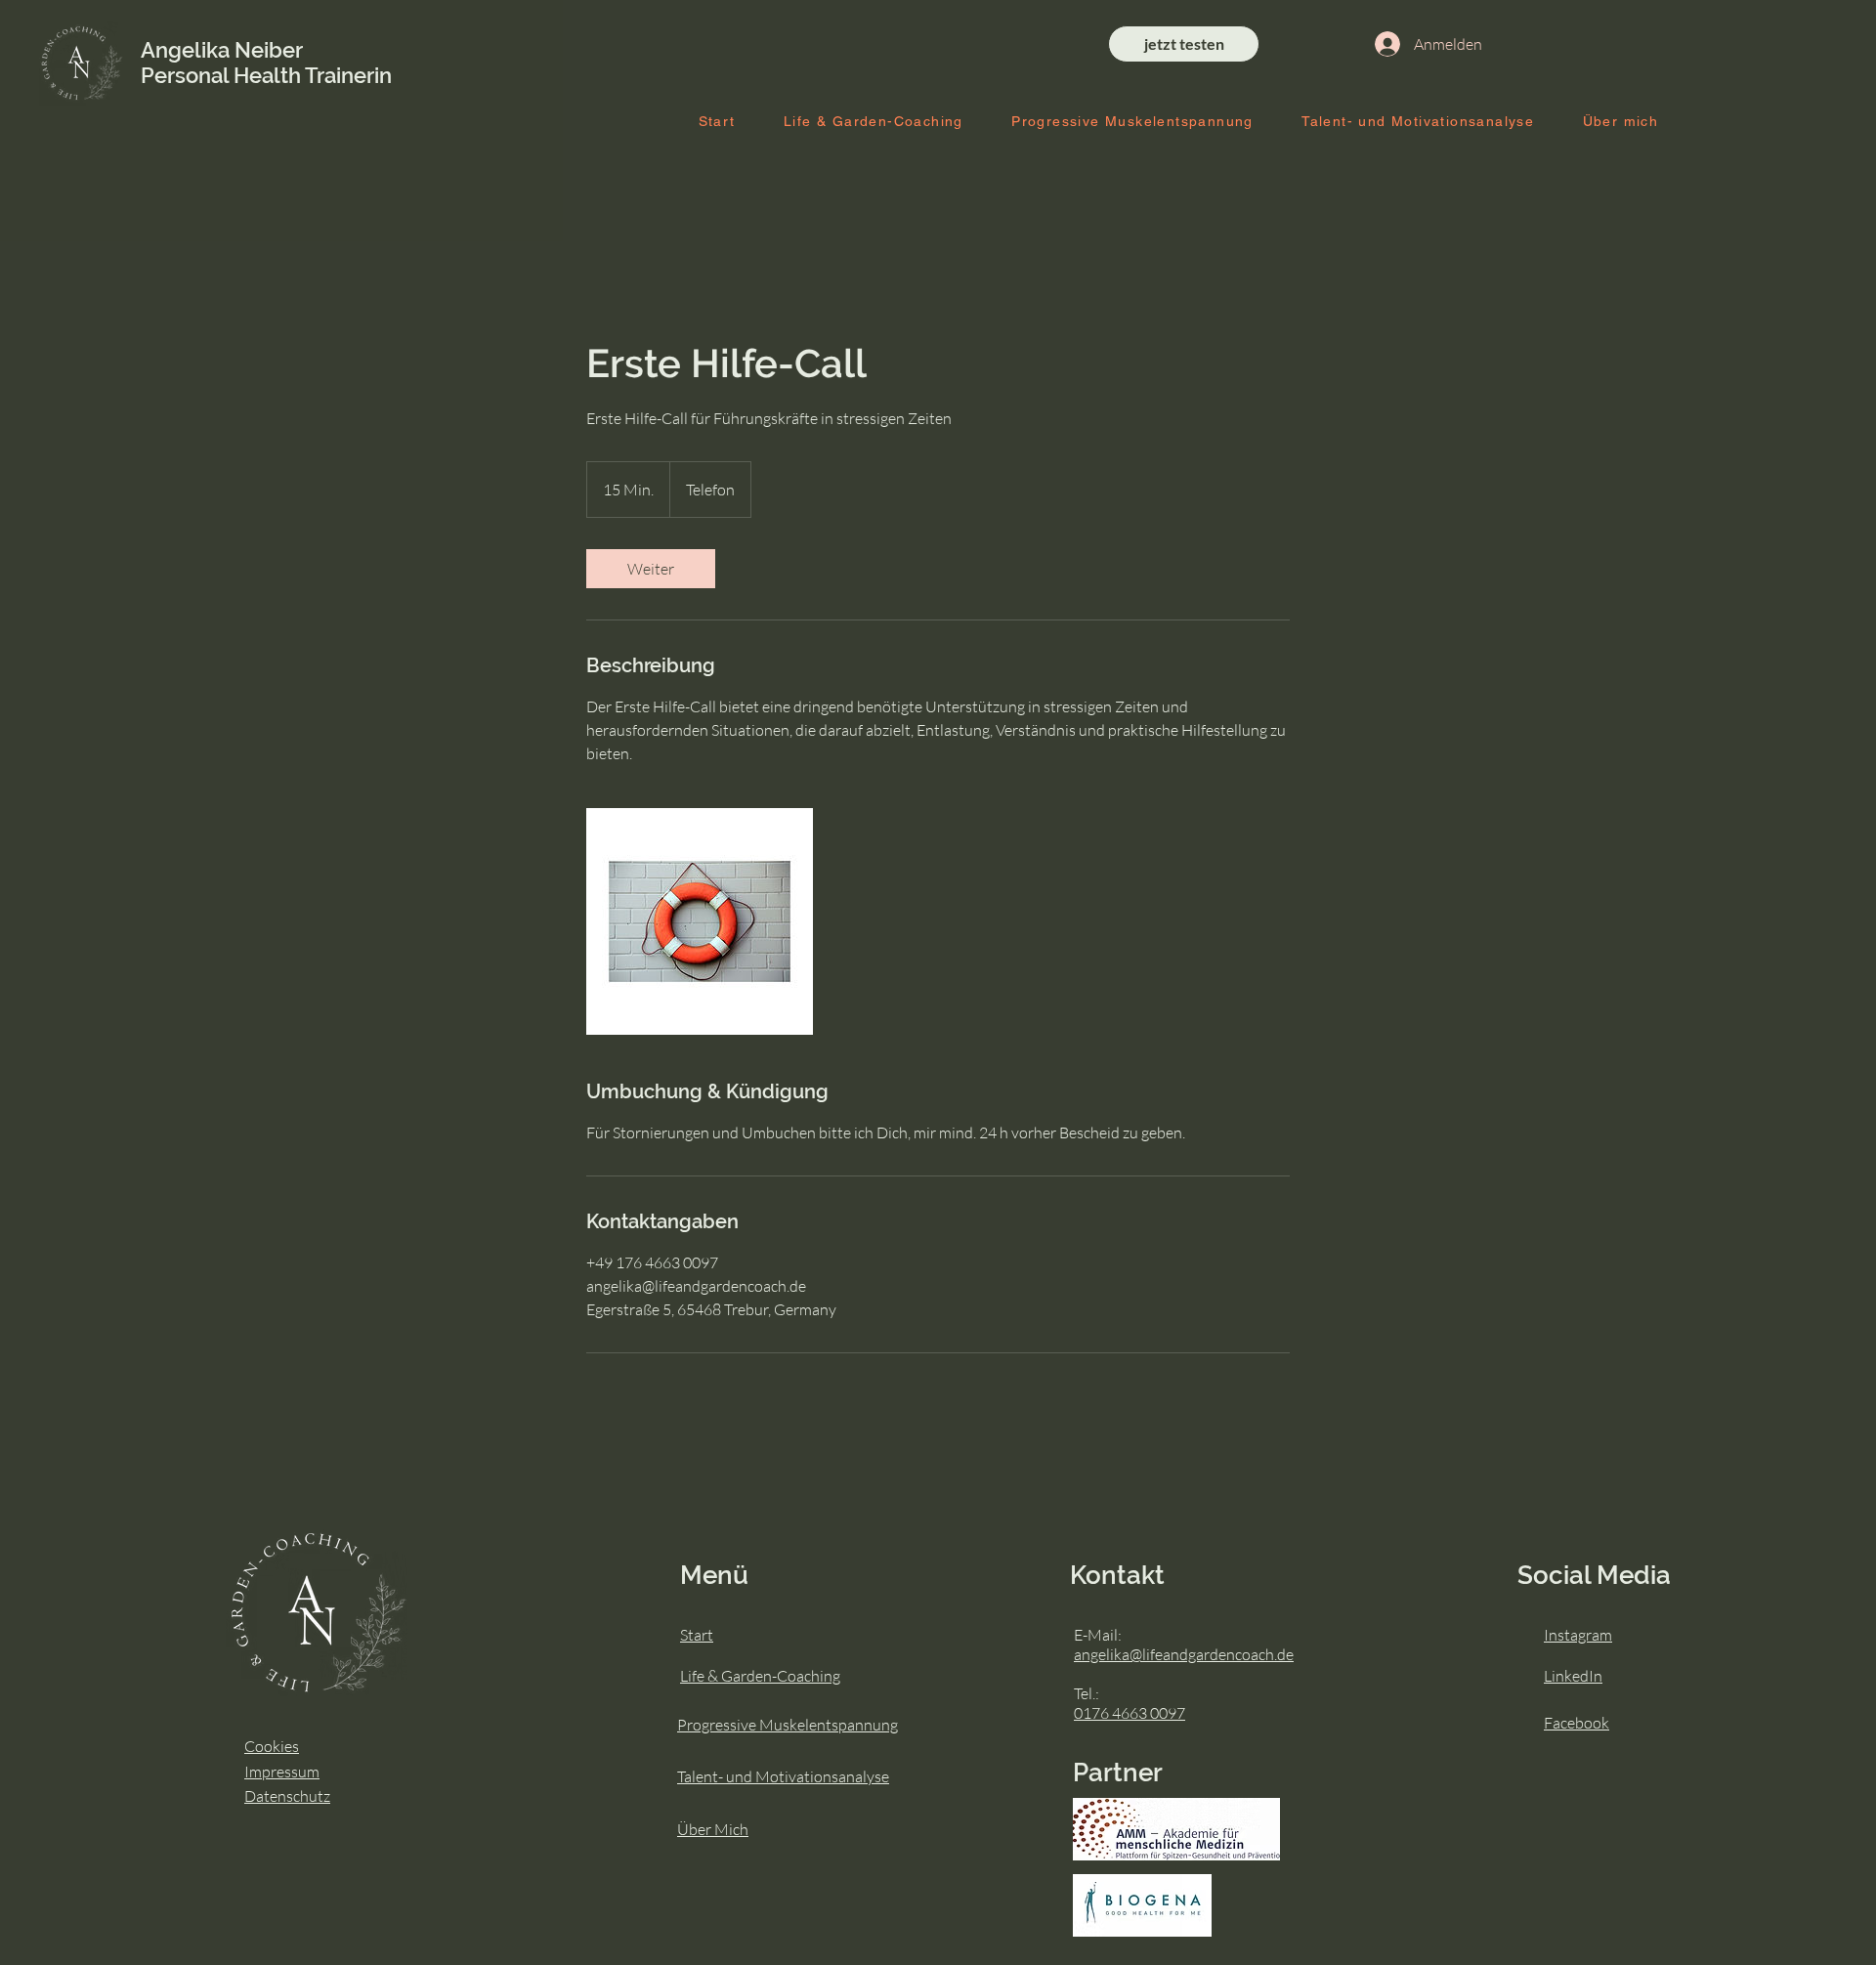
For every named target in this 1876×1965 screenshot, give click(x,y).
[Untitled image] (700, 921)
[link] (651, 569)
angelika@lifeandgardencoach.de (1184, 1654)
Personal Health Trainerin (266, 75)
